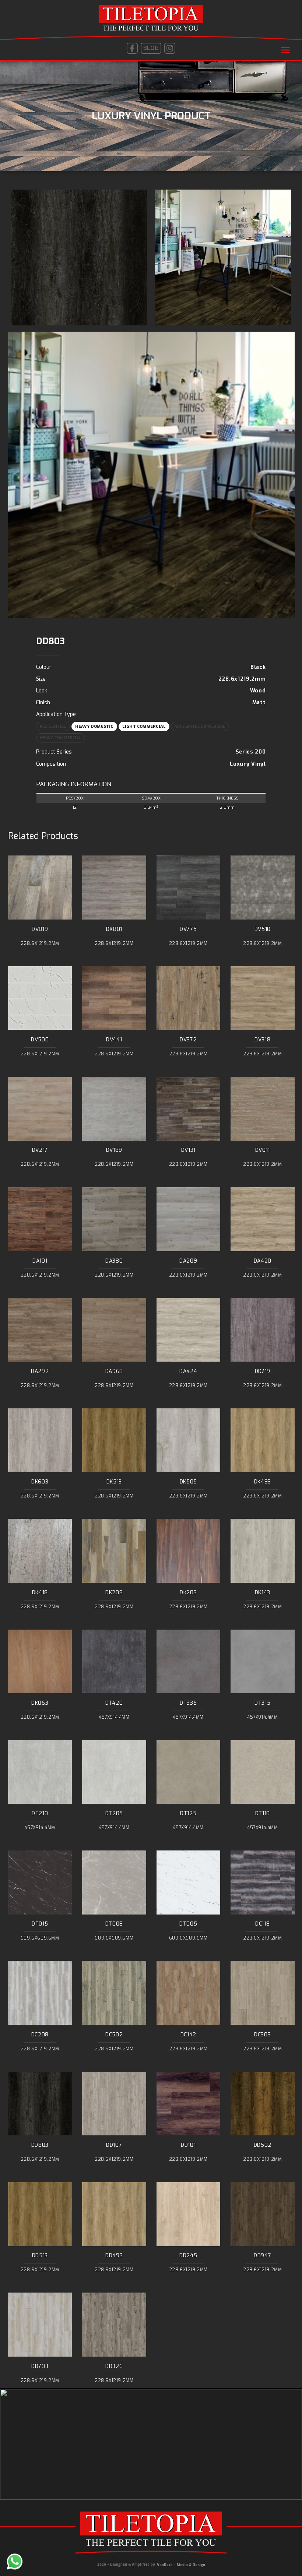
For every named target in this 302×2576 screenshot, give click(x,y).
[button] (285, 50)
